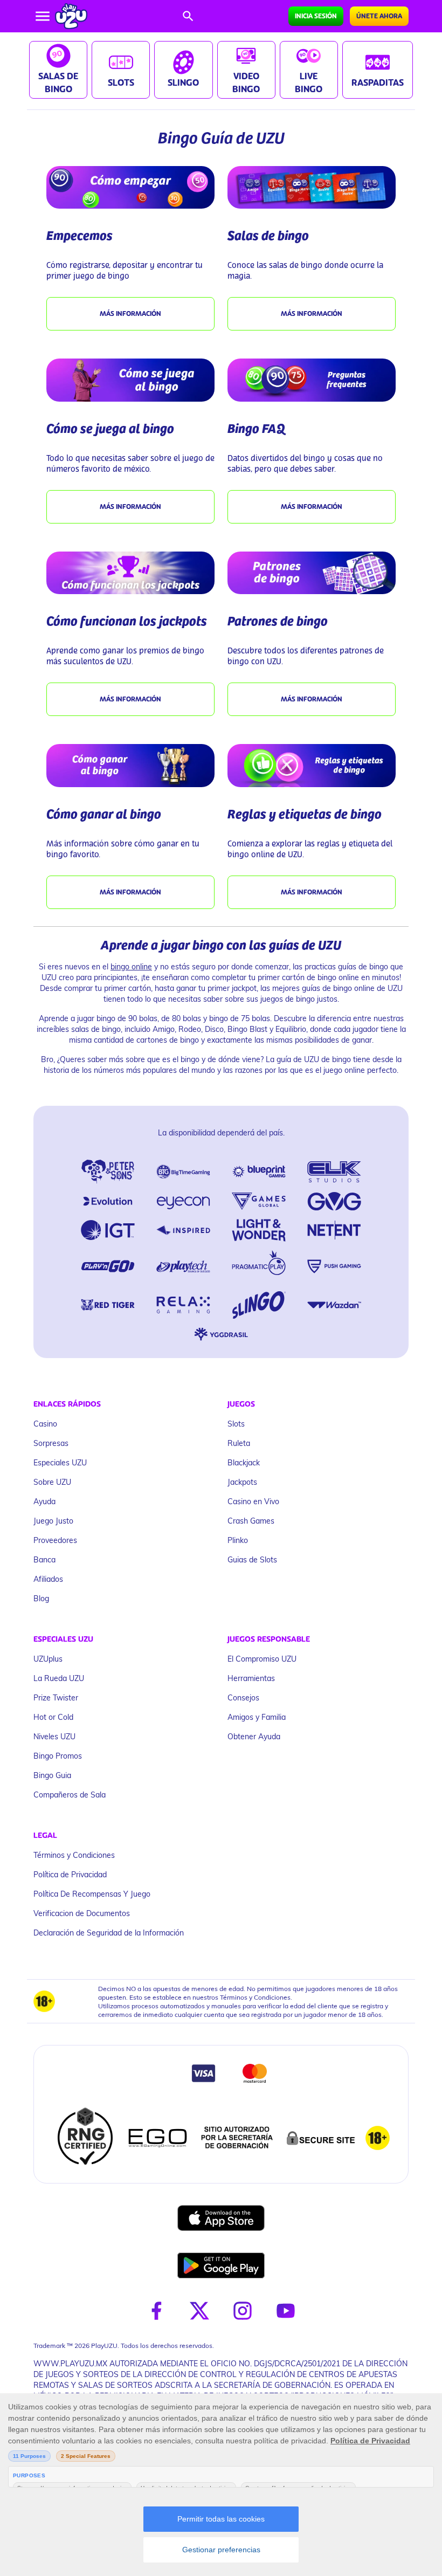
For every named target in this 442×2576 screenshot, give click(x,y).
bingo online (131, 966)
